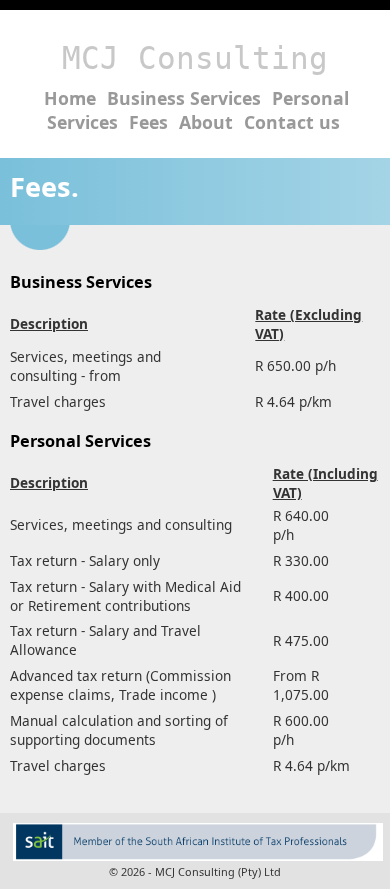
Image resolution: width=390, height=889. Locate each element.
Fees (148, 122)
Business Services (184, 98)
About (206, 122)
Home (70, 98)
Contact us (292, 122)
